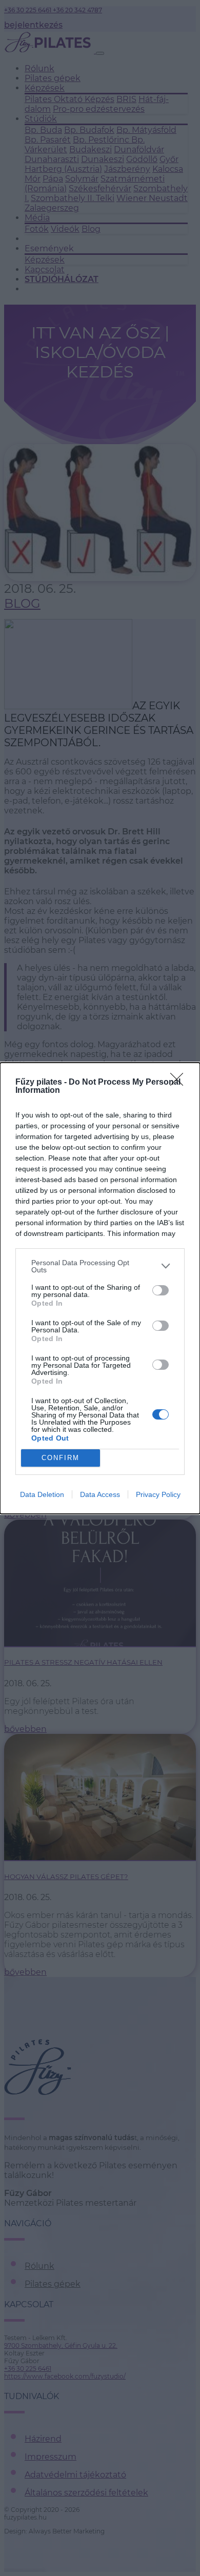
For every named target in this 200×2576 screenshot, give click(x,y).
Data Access (100, 1494)
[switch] (161, 1290)
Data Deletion (42, 1494)
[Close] (180, 1083)
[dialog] (100, 1288)
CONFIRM (61, 1458)
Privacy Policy (158, 1494)
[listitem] (100, 1266)
